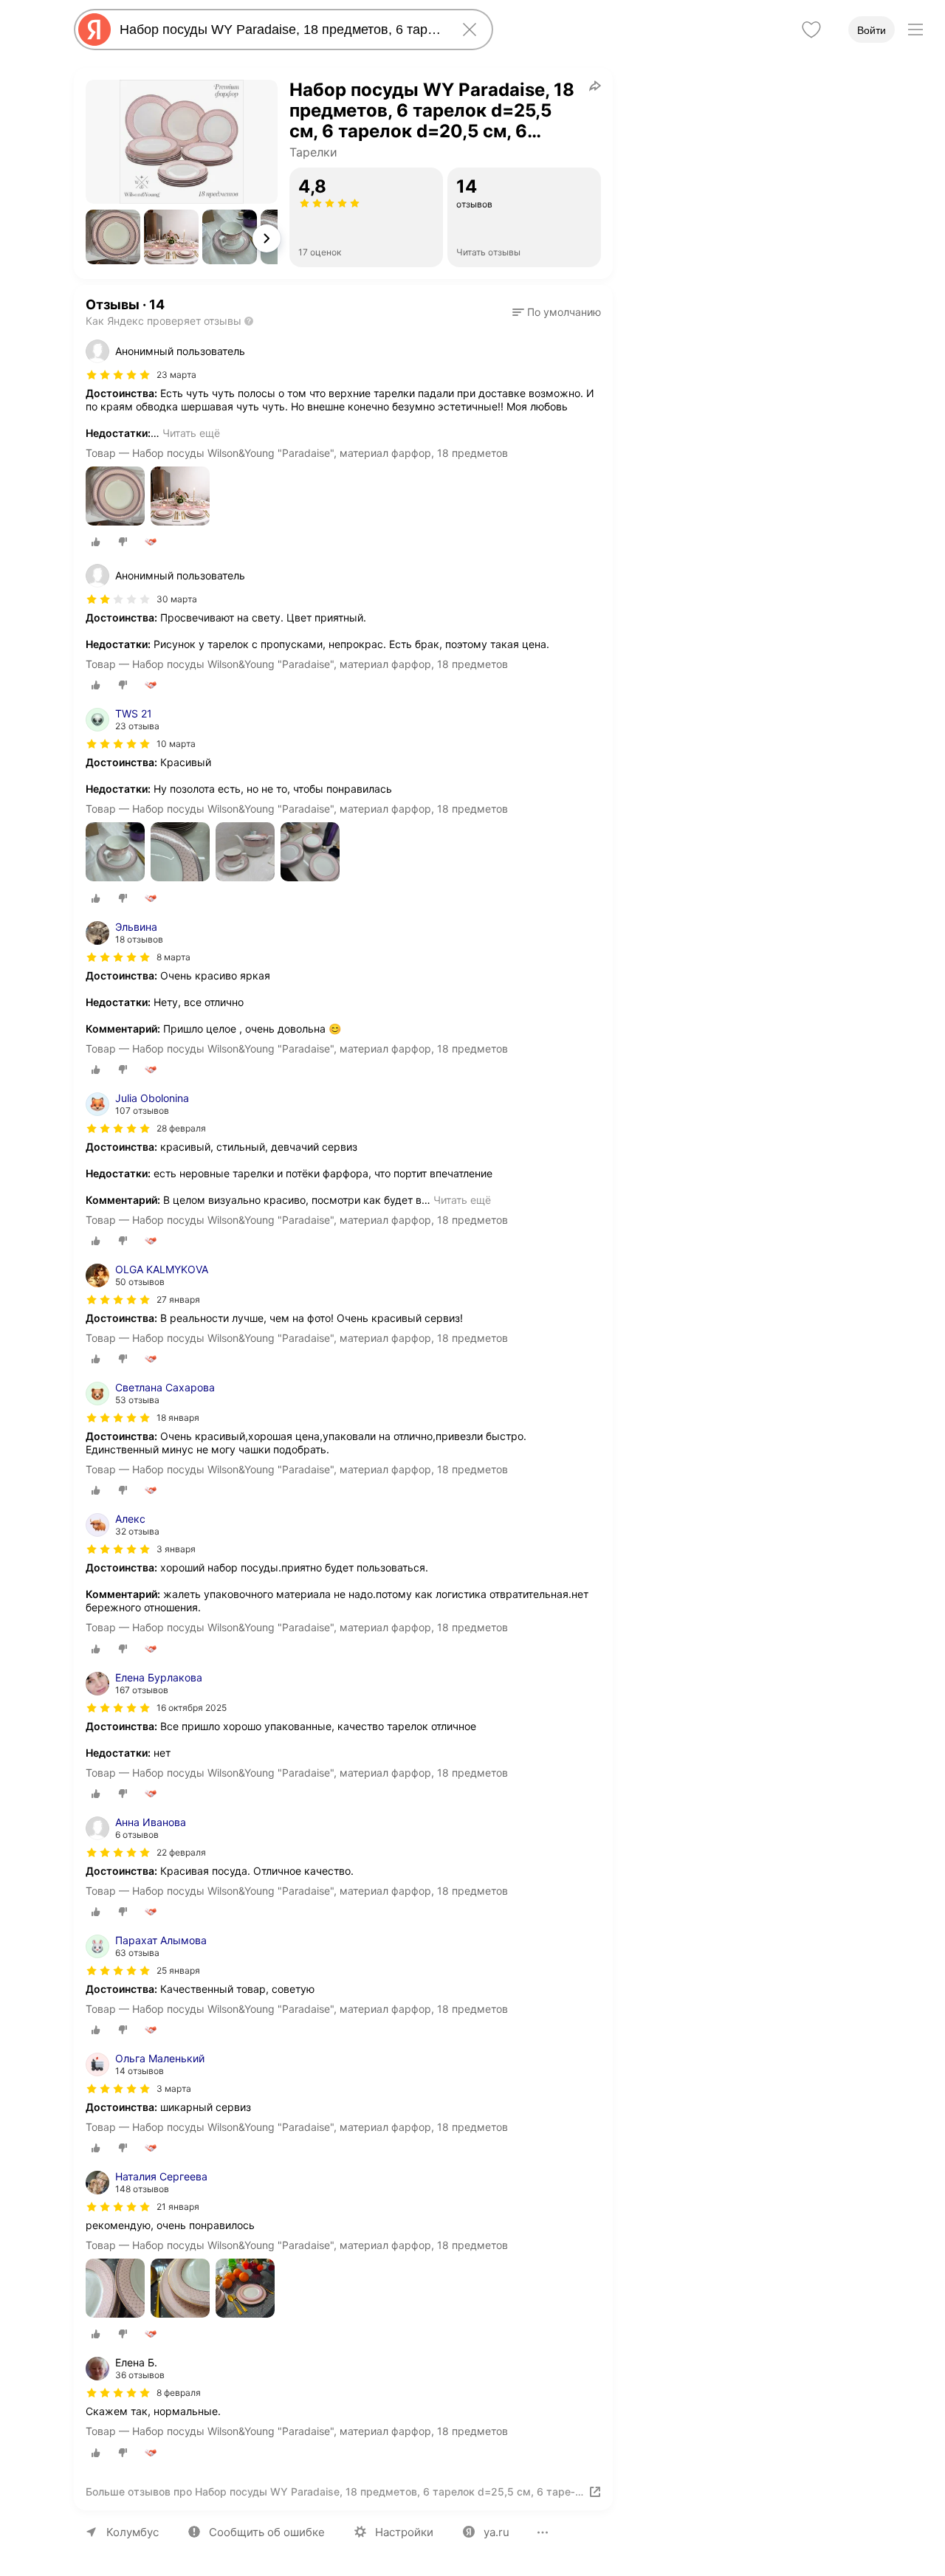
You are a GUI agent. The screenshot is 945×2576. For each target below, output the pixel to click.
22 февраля (181, 1852)
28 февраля (181, 1128)
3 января (176, 1549)
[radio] (96, 542)
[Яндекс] (94, 30)
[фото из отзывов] (115, 497)
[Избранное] (811, 30)
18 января (178, 1418)
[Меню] (915, 30)
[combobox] (281, 30)
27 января (178, 1299)
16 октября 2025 (192, 1708)
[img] (118, 375)
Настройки (404, 2532)
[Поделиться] (595, 86)
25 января (178, 1970)
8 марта (173, 957)
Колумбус (133, 2532)
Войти (872, 30)
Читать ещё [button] (191, 433)
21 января (178, 2207)
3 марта (174, 2088)
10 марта (176, 744)
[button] (113, 237)
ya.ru (496, 2532)
